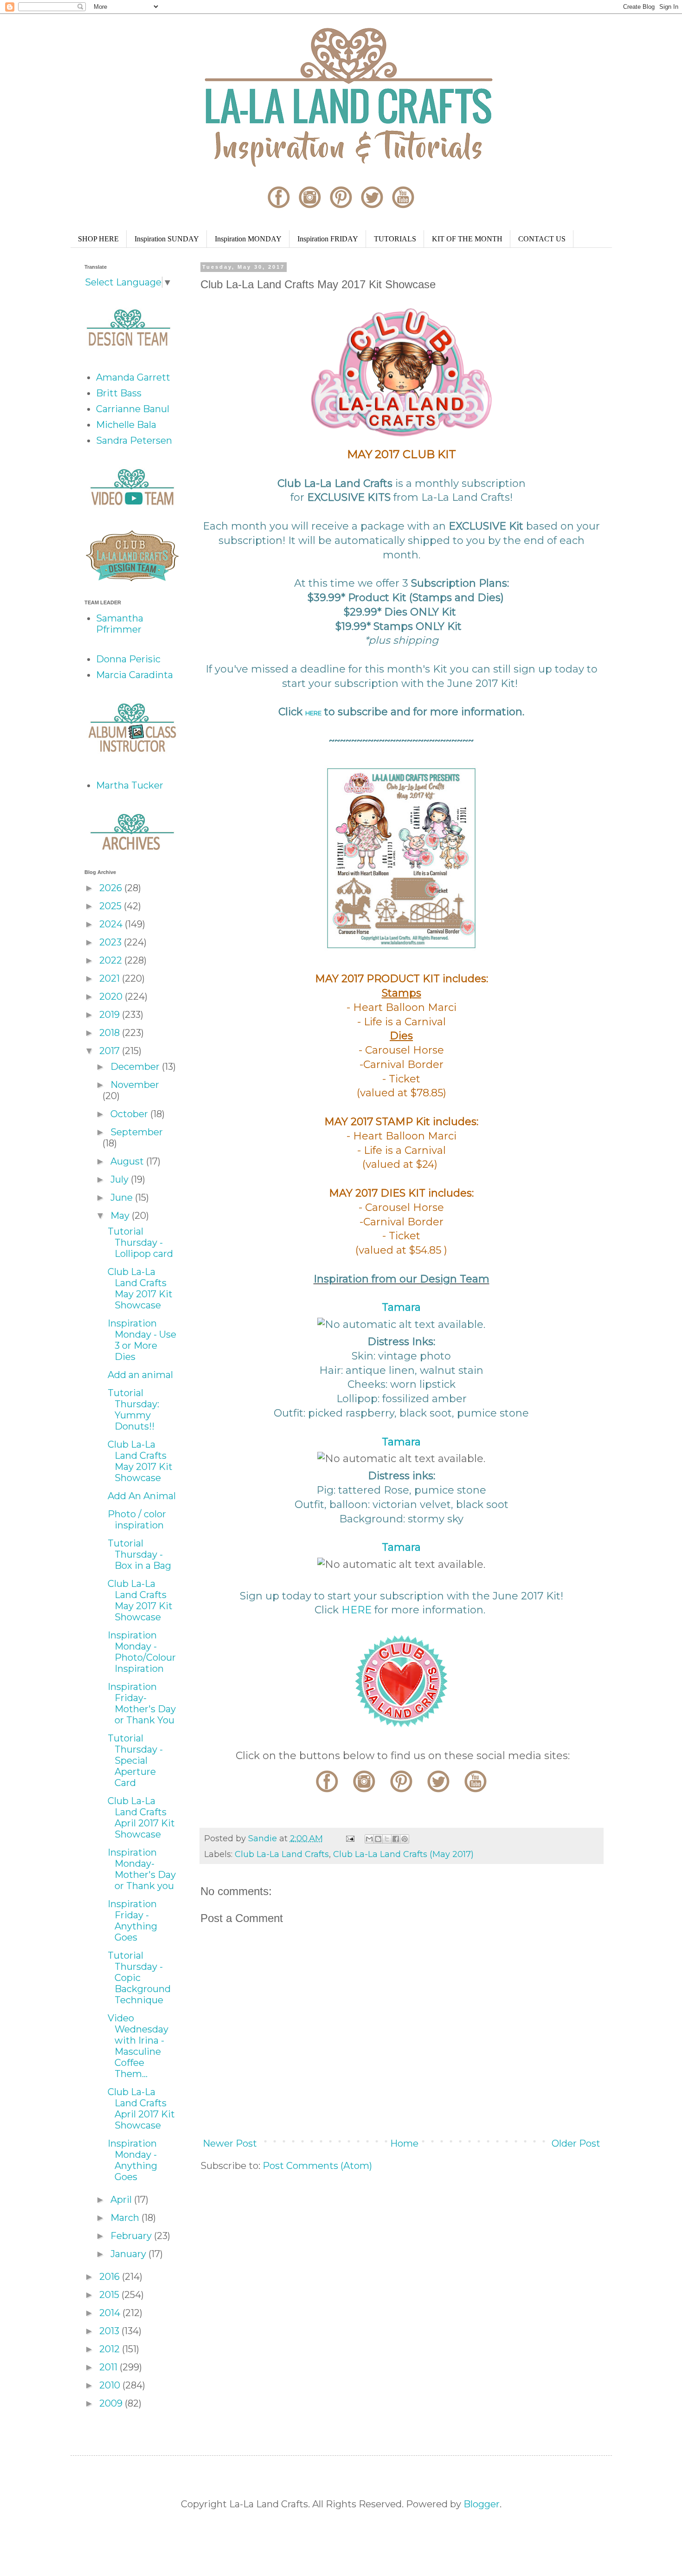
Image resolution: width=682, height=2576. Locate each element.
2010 (111, 2385)
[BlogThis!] (378, 1839)
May (121, 1216)
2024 (112, 924)
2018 (111, 1033)
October (130, 1114)
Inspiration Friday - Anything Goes (132, 1921)
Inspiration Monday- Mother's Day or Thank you (142, 1869)
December (136, 1067)
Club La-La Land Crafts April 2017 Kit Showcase (141, 1818)
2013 (110, 2331)
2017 (111, 1051)
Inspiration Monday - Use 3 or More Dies (142, 1340)
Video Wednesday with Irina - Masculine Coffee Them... (138, 2046)
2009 (112, 2403)
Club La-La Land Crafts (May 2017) (403, 1854)
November (135, 1085)
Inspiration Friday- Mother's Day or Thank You (142, 1703)
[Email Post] (349, 1838)
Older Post (576, 2143)
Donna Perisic (128, 659)
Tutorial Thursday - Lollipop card (140, 1243)
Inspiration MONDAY (248, 239)
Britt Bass (119, 393)
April (122, 2200)
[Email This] (369, 1839)
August (128, 1161)
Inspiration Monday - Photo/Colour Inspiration (142, 1652)
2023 (112, 942)
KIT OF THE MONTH (467, 239)
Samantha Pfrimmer (120, 624)
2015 (110, 2295)
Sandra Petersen (134, 440)
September (137, 1132)
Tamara (401, 1307)
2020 (112, 997)
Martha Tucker (130, 785)
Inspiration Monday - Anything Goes (132, 2160)
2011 (109, 2367)
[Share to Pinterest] (405, 1839)
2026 (112, 888)
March (126, 2218)
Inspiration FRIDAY (328, 239)
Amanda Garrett (133, 377)
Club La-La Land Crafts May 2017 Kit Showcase (140, 1288)
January (129, 2254)
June (123, 1197)
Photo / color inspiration (137, 1520)
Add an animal (140, 1375)
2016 (111, 2277)
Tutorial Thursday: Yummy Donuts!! (133, 1410)
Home (404, 2143)
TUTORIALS (395, 239)
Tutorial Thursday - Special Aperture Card (135, 1760)
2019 (111, 1015)
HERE (313, 713)
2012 (111, 2349)
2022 (112, 960)
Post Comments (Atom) (317, 2166)
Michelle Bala (126, 425)
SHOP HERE (98, 239)
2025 (112, 906)
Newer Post (230, 2143)
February (132, 2236)
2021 (111, 978)
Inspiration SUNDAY (167, 239)
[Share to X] (387, 1839)
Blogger (482, 2504)
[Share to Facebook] (396, 1839)
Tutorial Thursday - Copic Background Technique (139, 1978)
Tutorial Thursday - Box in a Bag (139, 1554)
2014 (111, 2313)
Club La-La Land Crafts (282, 1854)
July (121, 1179)
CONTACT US (542, 239)
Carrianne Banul (133, 409)
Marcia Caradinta (135, 675)
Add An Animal (142, 1496)
